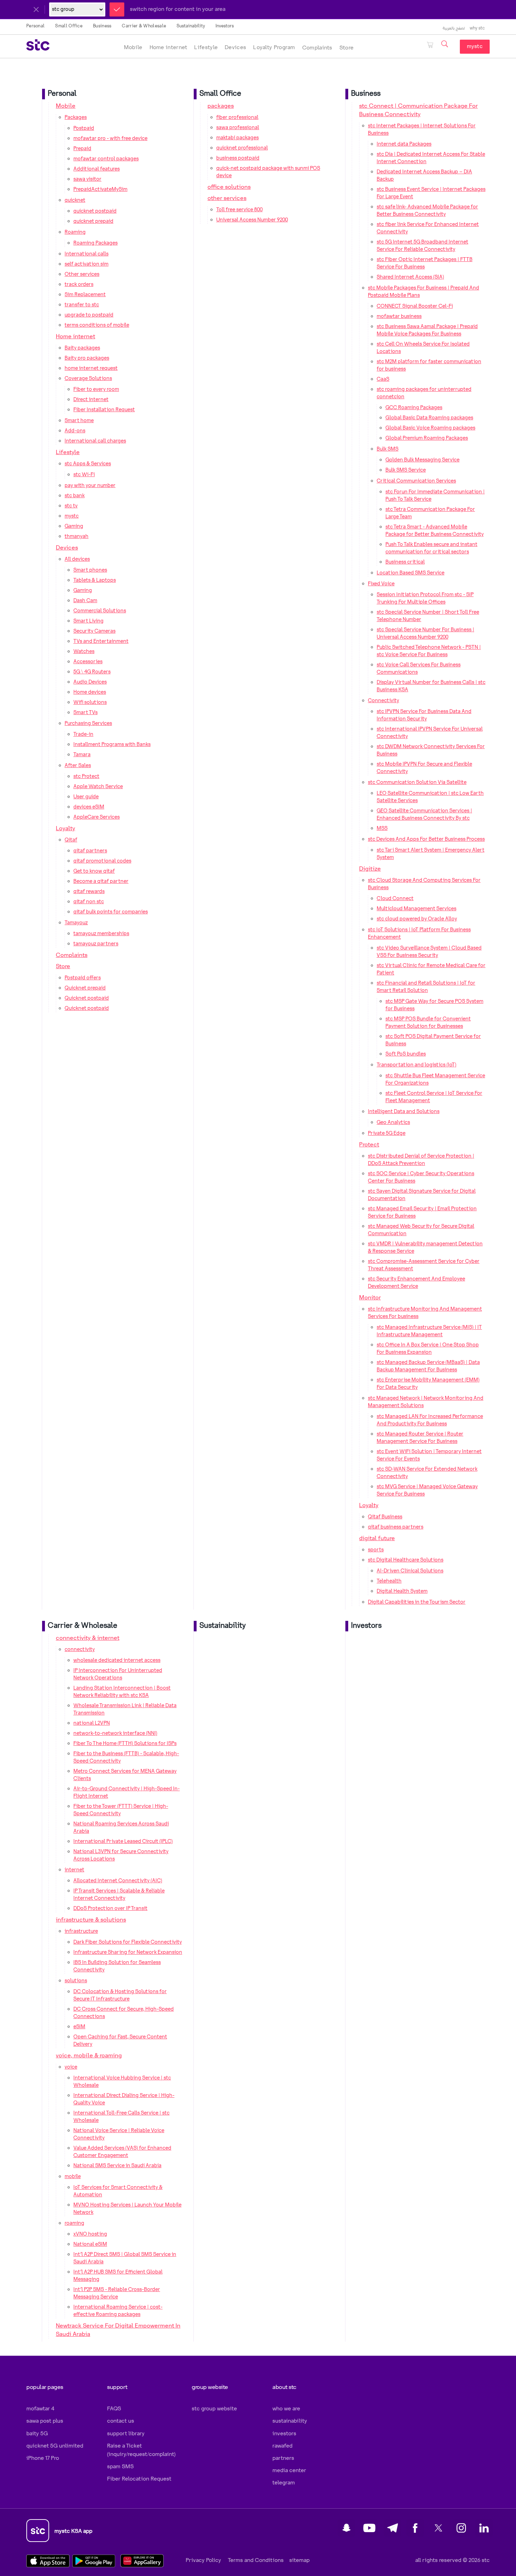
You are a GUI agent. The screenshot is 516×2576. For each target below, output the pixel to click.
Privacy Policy (203, 2560)
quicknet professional (242, 148)
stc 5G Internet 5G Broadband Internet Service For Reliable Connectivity (422, 246)
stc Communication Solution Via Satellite (417, 783)
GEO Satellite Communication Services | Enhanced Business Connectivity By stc (424, 815)
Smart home (79, 421)
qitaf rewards (89, 892)
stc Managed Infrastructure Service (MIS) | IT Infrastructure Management (429, 1331)
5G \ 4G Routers (92, 672)
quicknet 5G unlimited (55, 2446)
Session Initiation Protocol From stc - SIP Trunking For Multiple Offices (425, 598)
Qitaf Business (385, 1517)
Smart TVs (85, 713)
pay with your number (90, 486)
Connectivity (383, 701)
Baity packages (82, 348)
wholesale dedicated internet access (117, 1660)
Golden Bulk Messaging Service (422, 460)
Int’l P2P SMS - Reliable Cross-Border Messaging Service (117, 2293)
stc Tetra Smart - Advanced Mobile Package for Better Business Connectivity (435, 531)
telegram (284, 2483)
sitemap (299, 2560)
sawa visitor (87, 179)
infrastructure (81, 1931)
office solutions (229, 187)
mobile (73, 2177)
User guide (86, 797)
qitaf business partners (396, 1527)
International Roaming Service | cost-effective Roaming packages (118, 2311)
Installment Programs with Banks (112, 745)
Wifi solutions (90, 703)
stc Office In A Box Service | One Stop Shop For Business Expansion (428, 1349)
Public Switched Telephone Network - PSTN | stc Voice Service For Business (429, 651)
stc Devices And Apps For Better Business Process (426, 839)
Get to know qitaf (94, 871)
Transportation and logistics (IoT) (416, 1065)
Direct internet (91, 400)
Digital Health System (402, 1591)
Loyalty (65, 829)
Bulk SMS (388, 449)
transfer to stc (82, 305)
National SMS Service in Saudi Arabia (117, 2166)
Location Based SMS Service (411, 573)
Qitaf (71, 840)
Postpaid (84, 128)
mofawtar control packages (106, 159)
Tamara (82, 755)
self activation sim (87, 264)
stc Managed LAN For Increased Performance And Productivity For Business (430, 1420)
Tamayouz (76, 923)
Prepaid (82, 149)
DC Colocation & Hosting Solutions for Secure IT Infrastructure (120, 1995)
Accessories (88, 662)
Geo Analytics (393, 1123)
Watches (84, 652)
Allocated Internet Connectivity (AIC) (118, 1881)
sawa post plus (45, 2421)
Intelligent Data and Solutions (404, 1112)
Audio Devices (90, 682)
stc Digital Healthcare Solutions (406, 1560)
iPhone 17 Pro (43, 2458)
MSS (382, 828)
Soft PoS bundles (406, 1054)
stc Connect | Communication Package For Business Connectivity (418, 110)
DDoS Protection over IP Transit (110, 1909)
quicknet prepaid (93, 221)
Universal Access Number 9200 (252, 220)
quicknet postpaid (95, 211)
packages (221, 106)
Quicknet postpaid (87, 998)
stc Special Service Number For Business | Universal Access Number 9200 (425, 634)
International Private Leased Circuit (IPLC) (123, 1842)
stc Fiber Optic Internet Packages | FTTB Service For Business (425, 263)
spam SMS (120, 2467)
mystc (475, 46)
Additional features (97, 169)
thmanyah (77, 537)
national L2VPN (92, 1723)
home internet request (91, 368)
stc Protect (86, 777)
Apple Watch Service (98, 787)
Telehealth (389, 1581)
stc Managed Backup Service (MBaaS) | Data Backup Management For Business (428, 1366)
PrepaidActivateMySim (100, 189)
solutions (76, 1981)
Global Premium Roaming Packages (427, 438)
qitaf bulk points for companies (111, 912)
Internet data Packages (404, 144)
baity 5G (37, 2434)
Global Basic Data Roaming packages (429, 418)
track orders (79, 285)
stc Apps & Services (88, 464)
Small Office (69, 26)
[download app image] (50, 2561)
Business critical (405, 562)
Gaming (74, 526)
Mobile (133, 48)
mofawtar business (399, 317)
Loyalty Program (274, 48)
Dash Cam (85, 601)
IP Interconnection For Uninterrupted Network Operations (118, 1674)
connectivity (80, 1650)
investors (284, 2434)
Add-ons (75, 431)
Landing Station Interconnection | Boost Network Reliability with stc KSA (122, 1692)
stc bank (75, 496)
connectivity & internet (88, 1638)
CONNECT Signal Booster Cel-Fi (415, 306)
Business (102, 26)
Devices (235, 48)
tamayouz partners (96, 944)
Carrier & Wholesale (144, 26)
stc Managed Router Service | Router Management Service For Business (420, 1438)
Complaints (317, 48)
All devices (77, 559)
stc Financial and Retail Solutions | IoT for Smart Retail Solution (426, 987)
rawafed (282, 2446)
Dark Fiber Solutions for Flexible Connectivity (128, 1942)
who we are (286, 2409)
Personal (35, 26)
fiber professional (237, 118)
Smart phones (90, 570)
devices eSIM (89, 807)
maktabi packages (237, 138)
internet (74, 1870)
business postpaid (238, 158)
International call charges (95, 441)
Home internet (168, 48)
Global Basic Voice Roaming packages (430, 428)
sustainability (290, 2421)
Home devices (90, 692)
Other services (82, 274)
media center (289, 2471)
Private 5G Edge (387, 1133)
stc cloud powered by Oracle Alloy (417, 919)
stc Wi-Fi (84, 475)
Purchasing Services (88, 724)
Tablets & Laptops (95, 580)
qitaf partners (90, 851)
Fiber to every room (96, 390)
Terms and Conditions (255, 2560)
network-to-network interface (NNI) (115, 1733)
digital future (377, 1539)
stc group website (214, 2409)
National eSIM (90, 2244)
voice (71, 2067)
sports (376, 1550)
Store (347, 48)
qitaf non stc (89, 902)
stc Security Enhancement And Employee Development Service (416, 1283)
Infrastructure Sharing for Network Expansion (128, 1952)
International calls (87, 254)
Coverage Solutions (88, 379)
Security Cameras (94, 631)
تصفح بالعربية (454, 28)
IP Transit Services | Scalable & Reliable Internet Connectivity (119, 1895)
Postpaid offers (83, 978)
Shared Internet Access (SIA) (410, 277)
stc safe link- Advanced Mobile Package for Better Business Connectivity (427, 211)
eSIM (79, 2027)
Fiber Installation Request (104, 410)
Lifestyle (206, 48)
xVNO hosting (90, 2234)
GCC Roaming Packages (414, 408)
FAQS (114, 2409)
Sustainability (191, 26)
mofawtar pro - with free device (110, 139)
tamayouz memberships (101, 934)
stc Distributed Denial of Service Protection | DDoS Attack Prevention (421, 1160)
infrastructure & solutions (91, 1920)
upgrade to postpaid (89, 315)
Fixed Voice (381, 584)
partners (283, 2458)
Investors (225, 26)
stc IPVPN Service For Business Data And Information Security (424, 715)
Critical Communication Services (416, 481)
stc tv (71, 506)
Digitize (370, 869)
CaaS (383, 379)
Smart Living (88, 621)
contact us (121, 2421)
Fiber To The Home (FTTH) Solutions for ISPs (125, 1744)
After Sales (78, 766)
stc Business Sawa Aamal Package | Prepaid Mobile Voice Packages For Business (427, 330)
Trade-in (83, 734)
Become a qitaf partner (101, 881)
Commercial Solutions (100, 611)
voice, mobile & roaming (89, 2056)
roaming (74, 2223)
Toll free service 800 (239, 210)
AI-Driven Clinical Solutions (410, 1571)
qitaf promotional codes (102, 861)
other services (227, 198)
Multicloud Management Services (416, 909)
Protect (369, 1145)
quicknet (75, 200)
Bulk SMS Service (406, 470)
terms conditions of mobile (97, 325)
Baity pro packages (87, 358)
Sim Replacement (85, 295)
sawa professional (238, 128)
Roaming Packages (95, 243)
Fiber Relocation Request (139, 2479)
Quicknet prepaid (85, 988)
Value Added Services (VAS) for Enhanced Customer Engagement (122, 2152)
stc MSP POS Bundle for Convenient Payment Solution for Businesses (428, 1023)
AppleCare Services (97, 817)
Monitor (370, 1298)
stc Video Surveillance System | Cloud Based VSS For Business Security (429, 952)
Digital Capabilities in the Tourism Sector (417, 1602)
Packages (76, 118)
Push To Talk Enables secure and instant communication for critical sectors (431, 548)
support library (126, 2434)
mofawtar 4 (40, 2409)
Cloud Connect (395, 899)
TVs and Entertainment (101, 641)
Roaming (75, 232)
